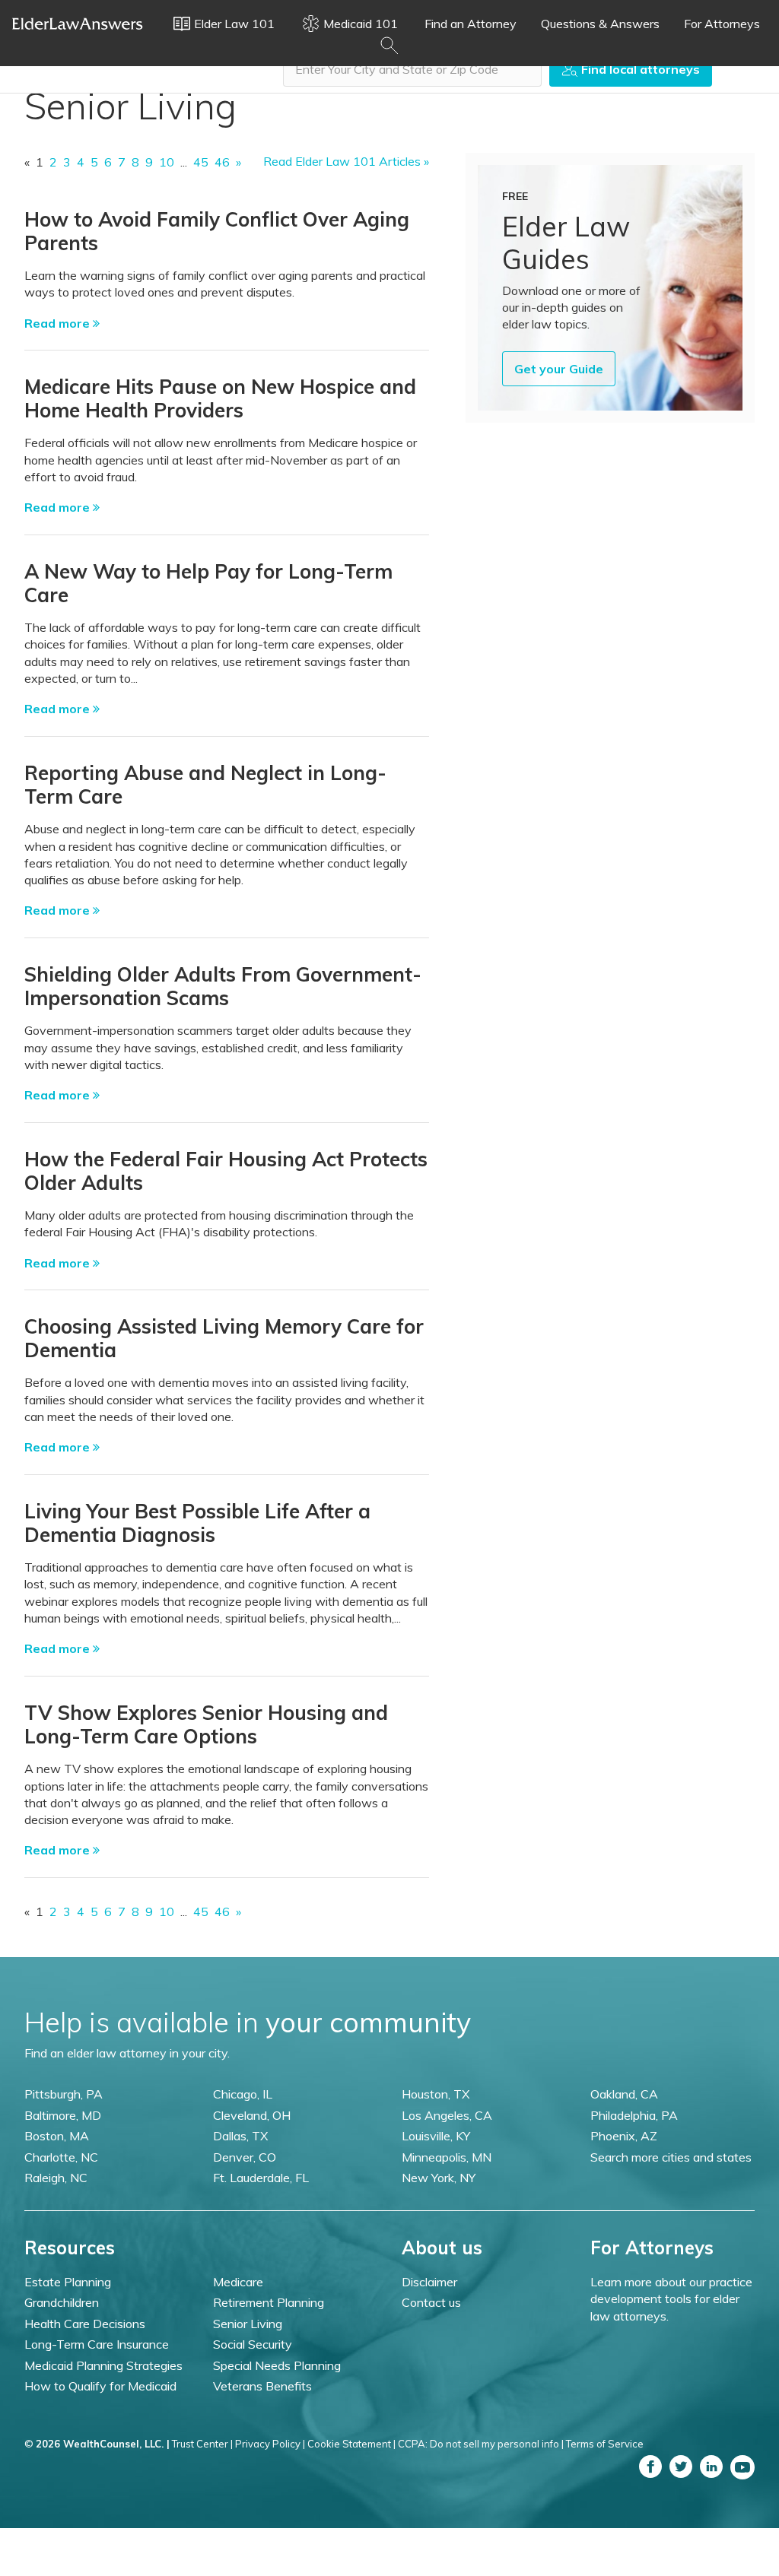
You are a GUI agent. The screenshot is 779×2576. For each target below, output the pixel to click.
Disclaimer (429, 2282)
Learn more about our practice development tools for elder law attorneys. (671, 2299)
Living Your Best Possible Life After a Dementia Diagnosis (197, 1523)
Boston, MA (57, 2136)
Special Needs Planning (277, 2365)
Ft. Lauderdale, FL (261, 2178)
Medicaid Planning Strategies (103, 2365)
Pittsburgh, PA (64, 2094)
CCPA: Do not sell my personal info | (481, 2444)
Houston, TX (436, 2094)
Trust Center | (202, 2444)
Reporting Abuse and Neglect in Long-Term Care (205, 785)
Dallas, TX (240, 2136)
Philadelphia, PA (634, 2115)
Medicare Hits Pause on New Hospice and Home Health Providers (220, 398)
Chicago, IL (243, 2094)
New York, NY (439, 2178)
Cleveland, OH (252, 2115)
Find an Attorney (471, 24)
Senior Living (248, 2324)
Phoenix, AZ (624, 2136)
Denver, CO (245, 2157)
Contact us (431, 2302)
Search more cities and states (671, 2157)
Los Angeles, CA (447, 2115)
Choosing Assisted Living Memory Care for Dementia (224, 1338)
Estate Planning (68, 2282)
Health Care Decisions (85, 2324)
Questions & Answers (600, 24)
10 (167, 162)
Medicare (238, 2282)
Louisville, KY (436, 2136)
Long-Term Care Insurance (97, 2344)
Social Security (253, 2344)
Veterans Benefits (262, 2386)
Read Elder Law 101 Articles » (346, 161)
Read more (59, 323)
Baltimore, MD (63, 2115)
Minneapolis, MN (447, 2157)
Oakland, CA (624, 2094)
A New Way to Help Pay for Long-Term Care (208, 583)
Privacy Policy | (270, 2444)
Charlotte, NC (61, 2157)
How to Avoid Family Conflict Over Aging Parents (217, 231)
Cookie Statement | (351, 2444)
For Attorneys (722, 24)
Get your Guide (559, 369)
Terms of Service (605, 2444)
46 (222, 162)
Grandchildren (62, 2302)
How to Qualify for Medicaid (100, 2386)
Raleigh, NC (56, 2178)
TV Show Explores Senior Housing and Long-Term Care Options (206, 1724)
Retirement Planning (269, 2302)
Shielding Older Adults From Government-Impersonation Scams (223, 986)
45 (201, 162)
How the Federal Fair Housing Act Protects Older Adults (226, 1171)
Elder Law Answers (78, 24)
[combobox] (412, 69)
